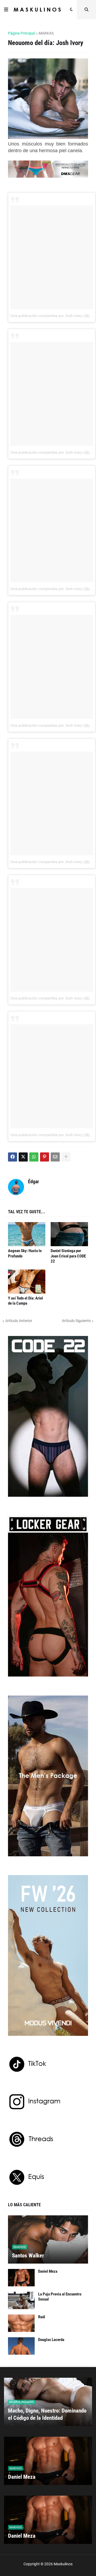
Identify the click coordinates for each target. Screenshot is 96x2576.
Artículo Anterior (19, 1321)
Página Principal (21, 33)
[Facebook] (13, 1157)
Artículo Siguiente (76, 1321)
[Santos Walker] (48, 2239)
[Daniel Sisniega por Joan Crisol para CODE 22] (69, 1234)
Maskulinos (63, 2564)
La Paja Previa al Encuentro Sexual (60, 2297)
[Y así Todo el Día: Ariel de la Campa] (27, 1282)
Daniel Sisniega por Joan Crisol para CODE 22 (68, 1256)
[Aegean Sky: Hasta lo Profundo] (27, 1234)
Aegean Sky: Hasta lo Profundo (25, 1253)
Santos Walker (28, 2256)
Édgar (33, 1181)
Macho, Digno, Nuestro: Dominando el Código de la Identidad (47, 2414)
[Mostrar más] (66, 1157)
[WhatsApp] (34, 1157)
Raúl (42, 2317)
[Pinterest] (45, 1157)
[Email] (55, 1157)
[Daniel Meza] (21, 2278)
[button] (6, 10)
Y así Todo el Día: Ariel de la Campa (25, 1301)
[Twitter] (23, 1157)
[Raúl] (21, 2323)
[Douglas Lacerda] (21, 2346)
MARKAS (46, 33)
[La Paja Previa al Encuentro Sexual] (21, 2300)
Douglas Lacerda (51, 2340)
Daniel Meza (48, 2271)
